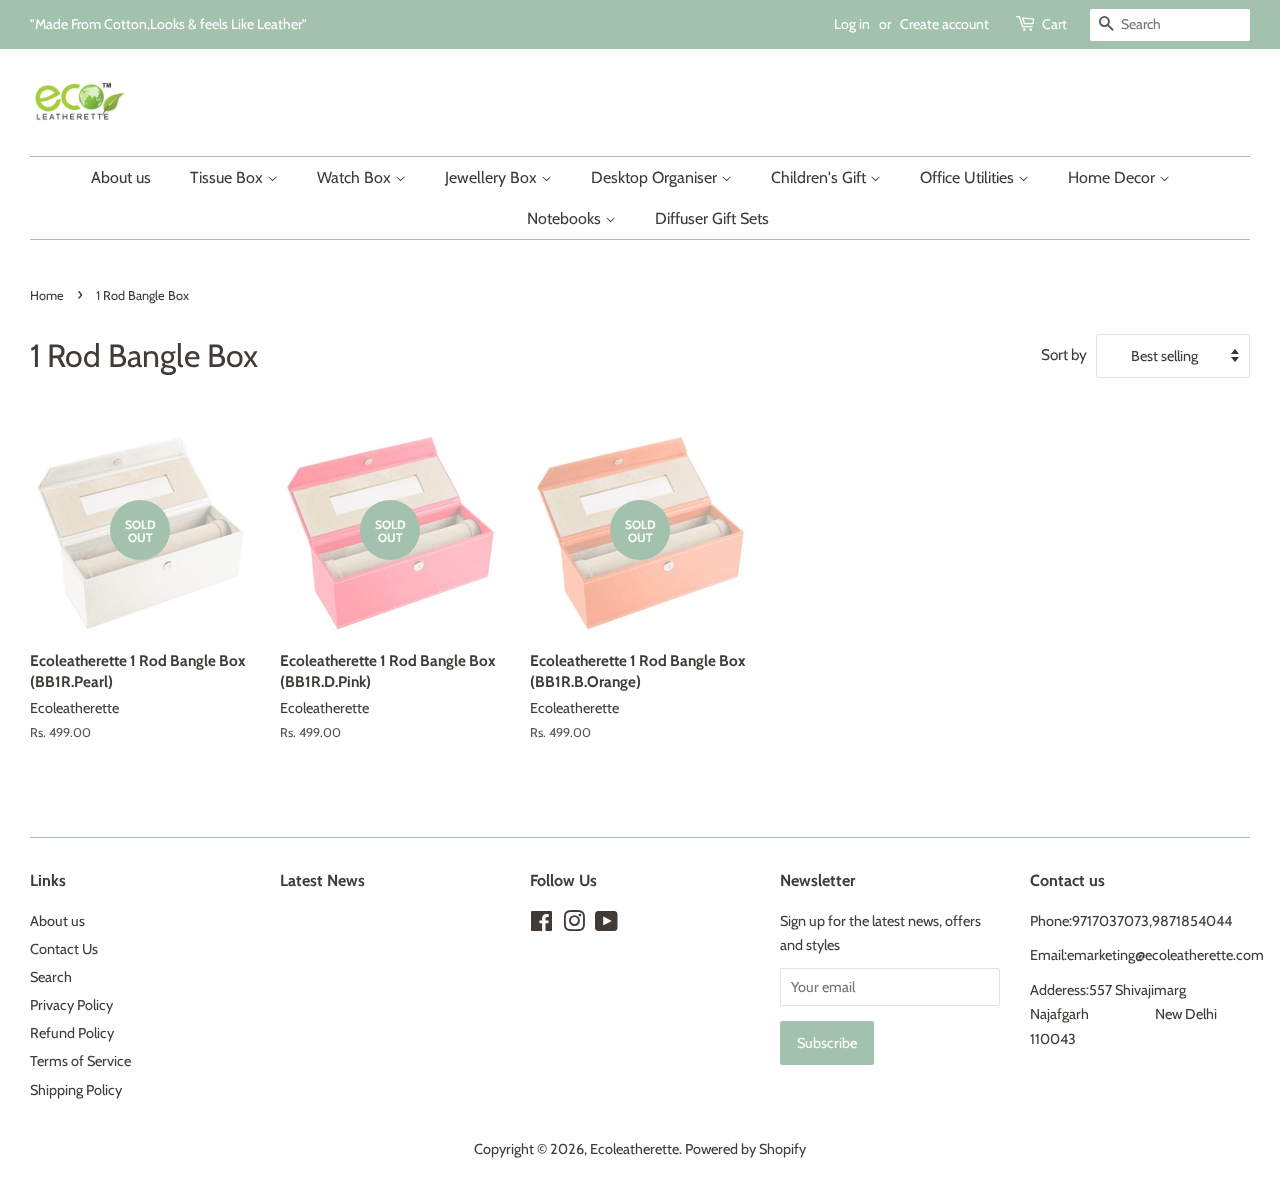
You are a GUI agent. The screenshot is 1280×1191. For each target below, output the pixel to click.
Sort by (1064, 354)
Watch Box (356, 177)
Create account (944, 24)
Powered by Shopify (745, 1149)
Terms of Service (80, 1061)
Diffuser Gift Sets (712, 218)
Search (51, 977)
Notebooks (566, 218)
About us (121, 177)
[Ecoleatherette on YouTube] (606, 925)
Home (47, 295)
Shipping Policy (76, 1090)
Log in (852, 24)
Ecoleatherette (634, 1149)
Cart (1054, 24)
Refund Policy (72, 1033)
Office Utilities (969, 177)
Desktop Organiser (656, 177)
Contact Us (64, 949)
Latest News (322, 880)
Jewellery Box (493, 177)
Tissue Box (228, 177)
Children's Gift (820, 177)
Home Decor (1113, 177)
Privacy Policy (71, 1005)
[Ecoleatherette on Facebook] (541, 925)
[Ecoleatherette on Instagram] (574, 925)
